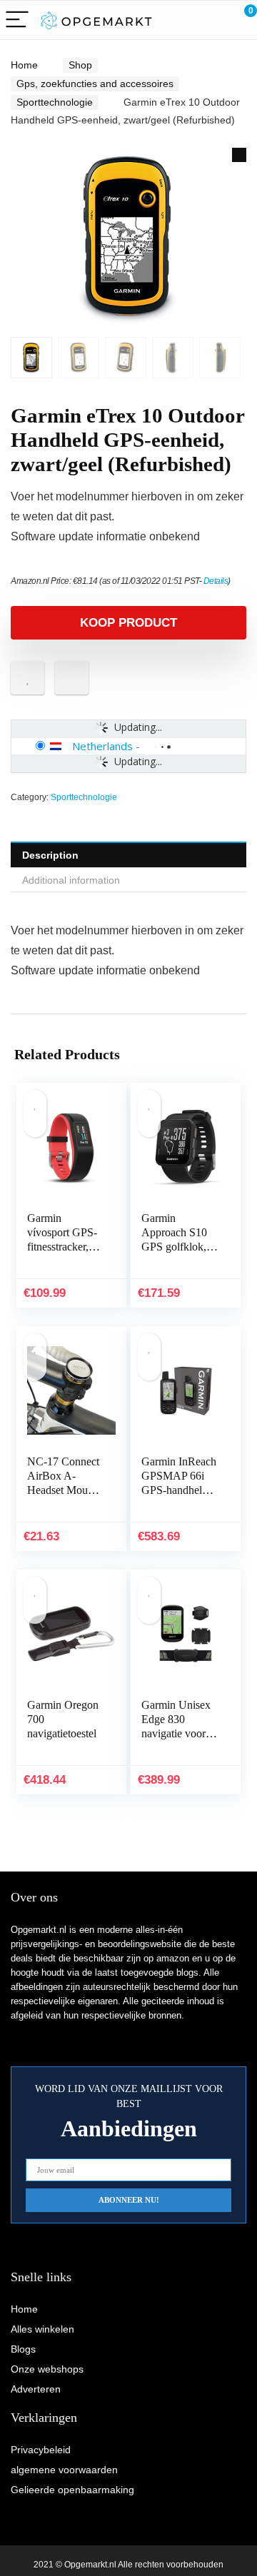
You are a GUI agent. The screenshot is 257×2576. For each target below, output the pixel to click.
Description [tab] (50, 855)
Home (24, 65)
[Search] (182, 20)
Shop (80, 65)
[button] (239, 155)
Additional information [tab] (71, 880)
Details (216, 581)
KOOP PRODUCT (128, 623)
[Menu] (17, 20)
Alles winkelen (42, 2329)
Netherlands (102, 746)
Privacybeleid (41, 2450)
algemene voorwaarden (64, 2470)
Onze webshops (47, 2369)
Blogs (23, 2349)
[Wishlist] (212, 20)
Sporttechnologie (55, 102)
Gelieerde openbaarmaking (72, 2490)
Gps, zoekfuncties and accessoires (95, 84)
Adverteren (36, 2389)
